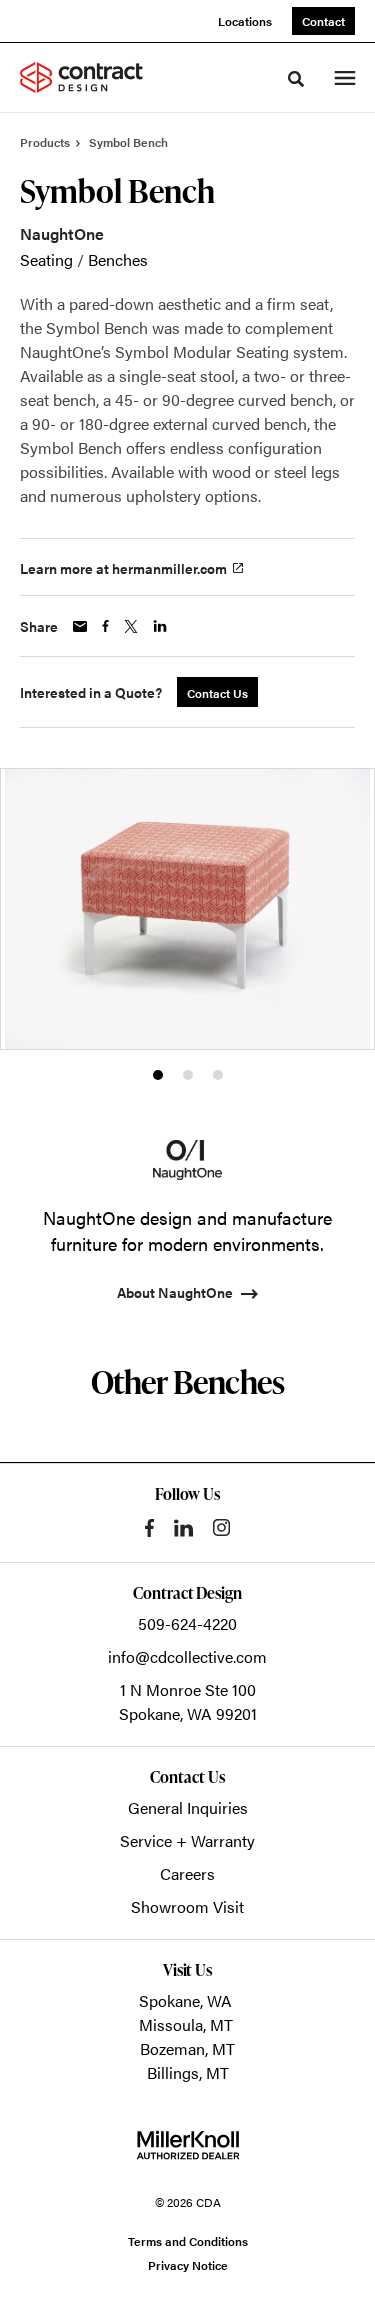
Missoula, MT (186, 2024)
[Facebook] (149, 1528)
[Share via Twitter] (131, 626)
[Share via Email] (80, 626)
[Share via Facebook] (105, 626)
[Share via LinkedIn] (160, 626)
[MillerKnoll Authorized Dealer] (188, 2145)
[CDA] (94, 77)
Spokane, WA (185, 2000)
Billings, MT (188, 2072)
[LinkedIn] (183, 1528)
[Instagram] (221, 1527)
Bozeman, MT (187, 2048)
